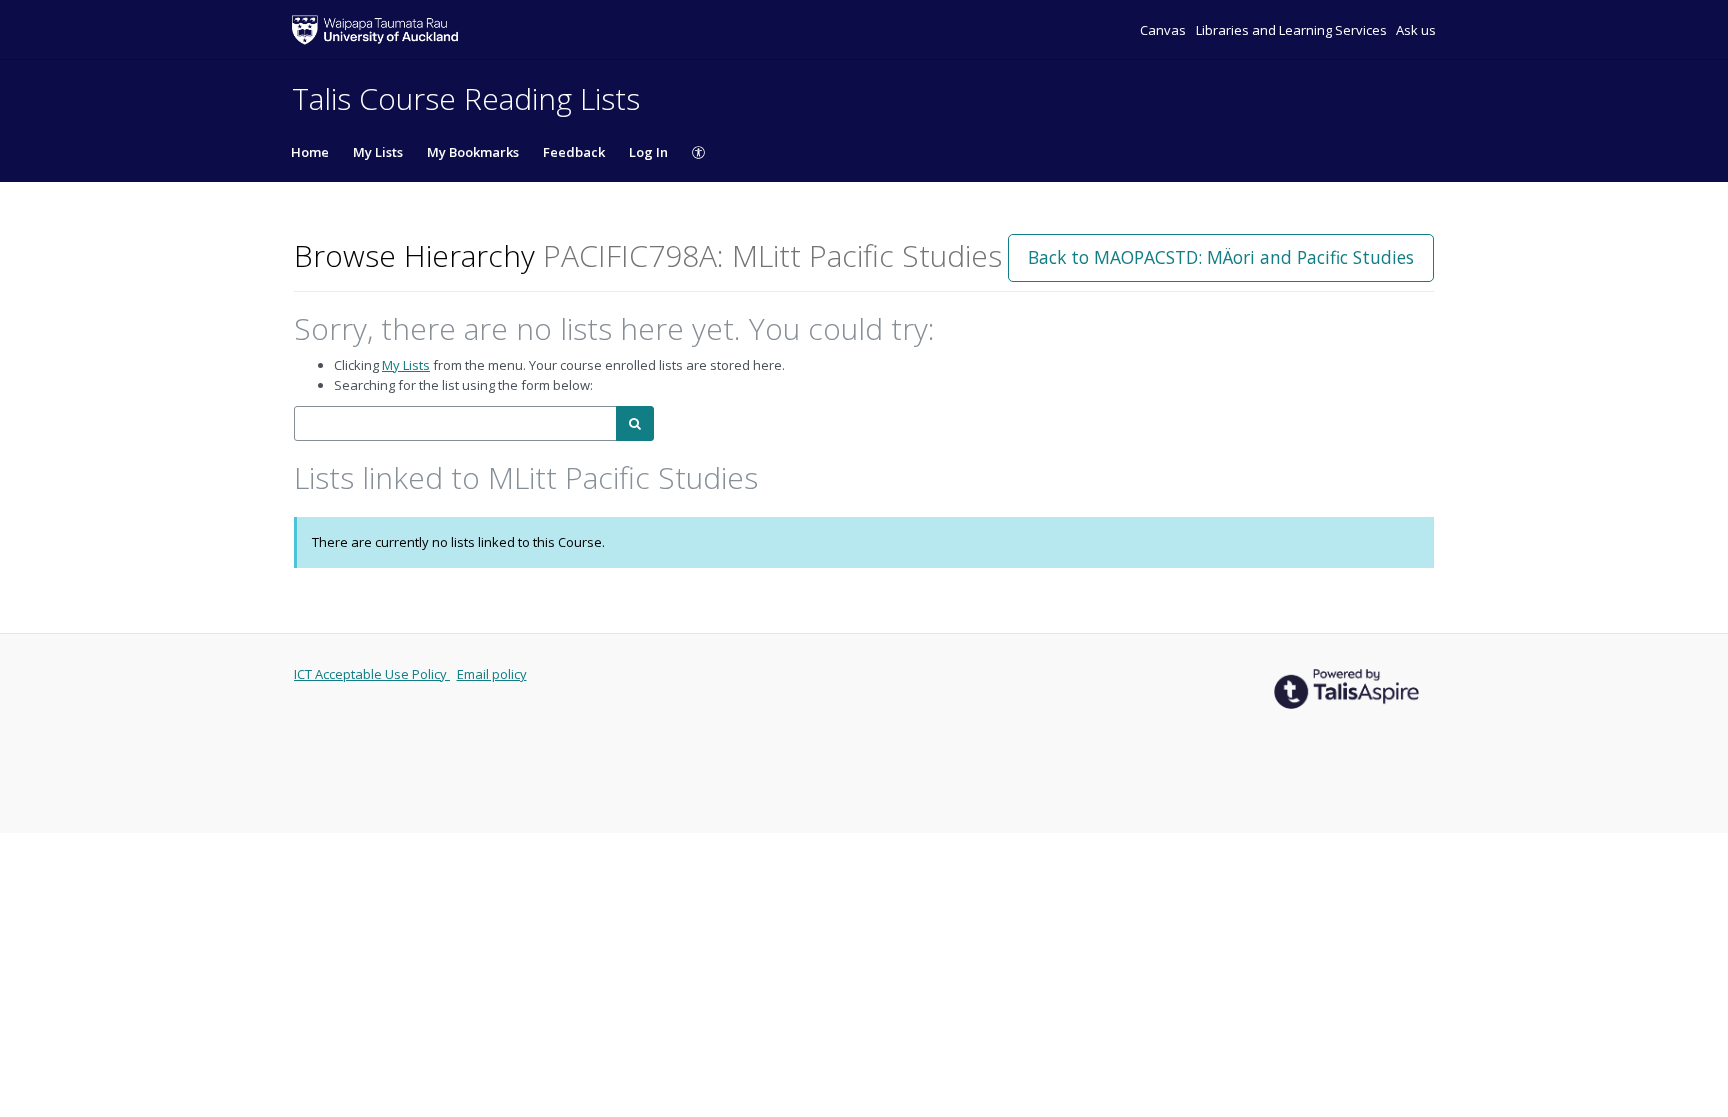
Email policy (492, 674)
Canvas (1164, 30)
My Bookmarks (473, 152)
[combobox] (455, 423)
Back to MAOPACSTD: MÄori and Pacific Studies (1221, 257)
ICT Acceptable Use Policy (372, 674)
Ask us (1416, 30)
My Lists (378, 152)
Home (310, 152)
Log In (648, 152)
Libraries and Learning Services (1293, 30)
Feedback (574, 152)
